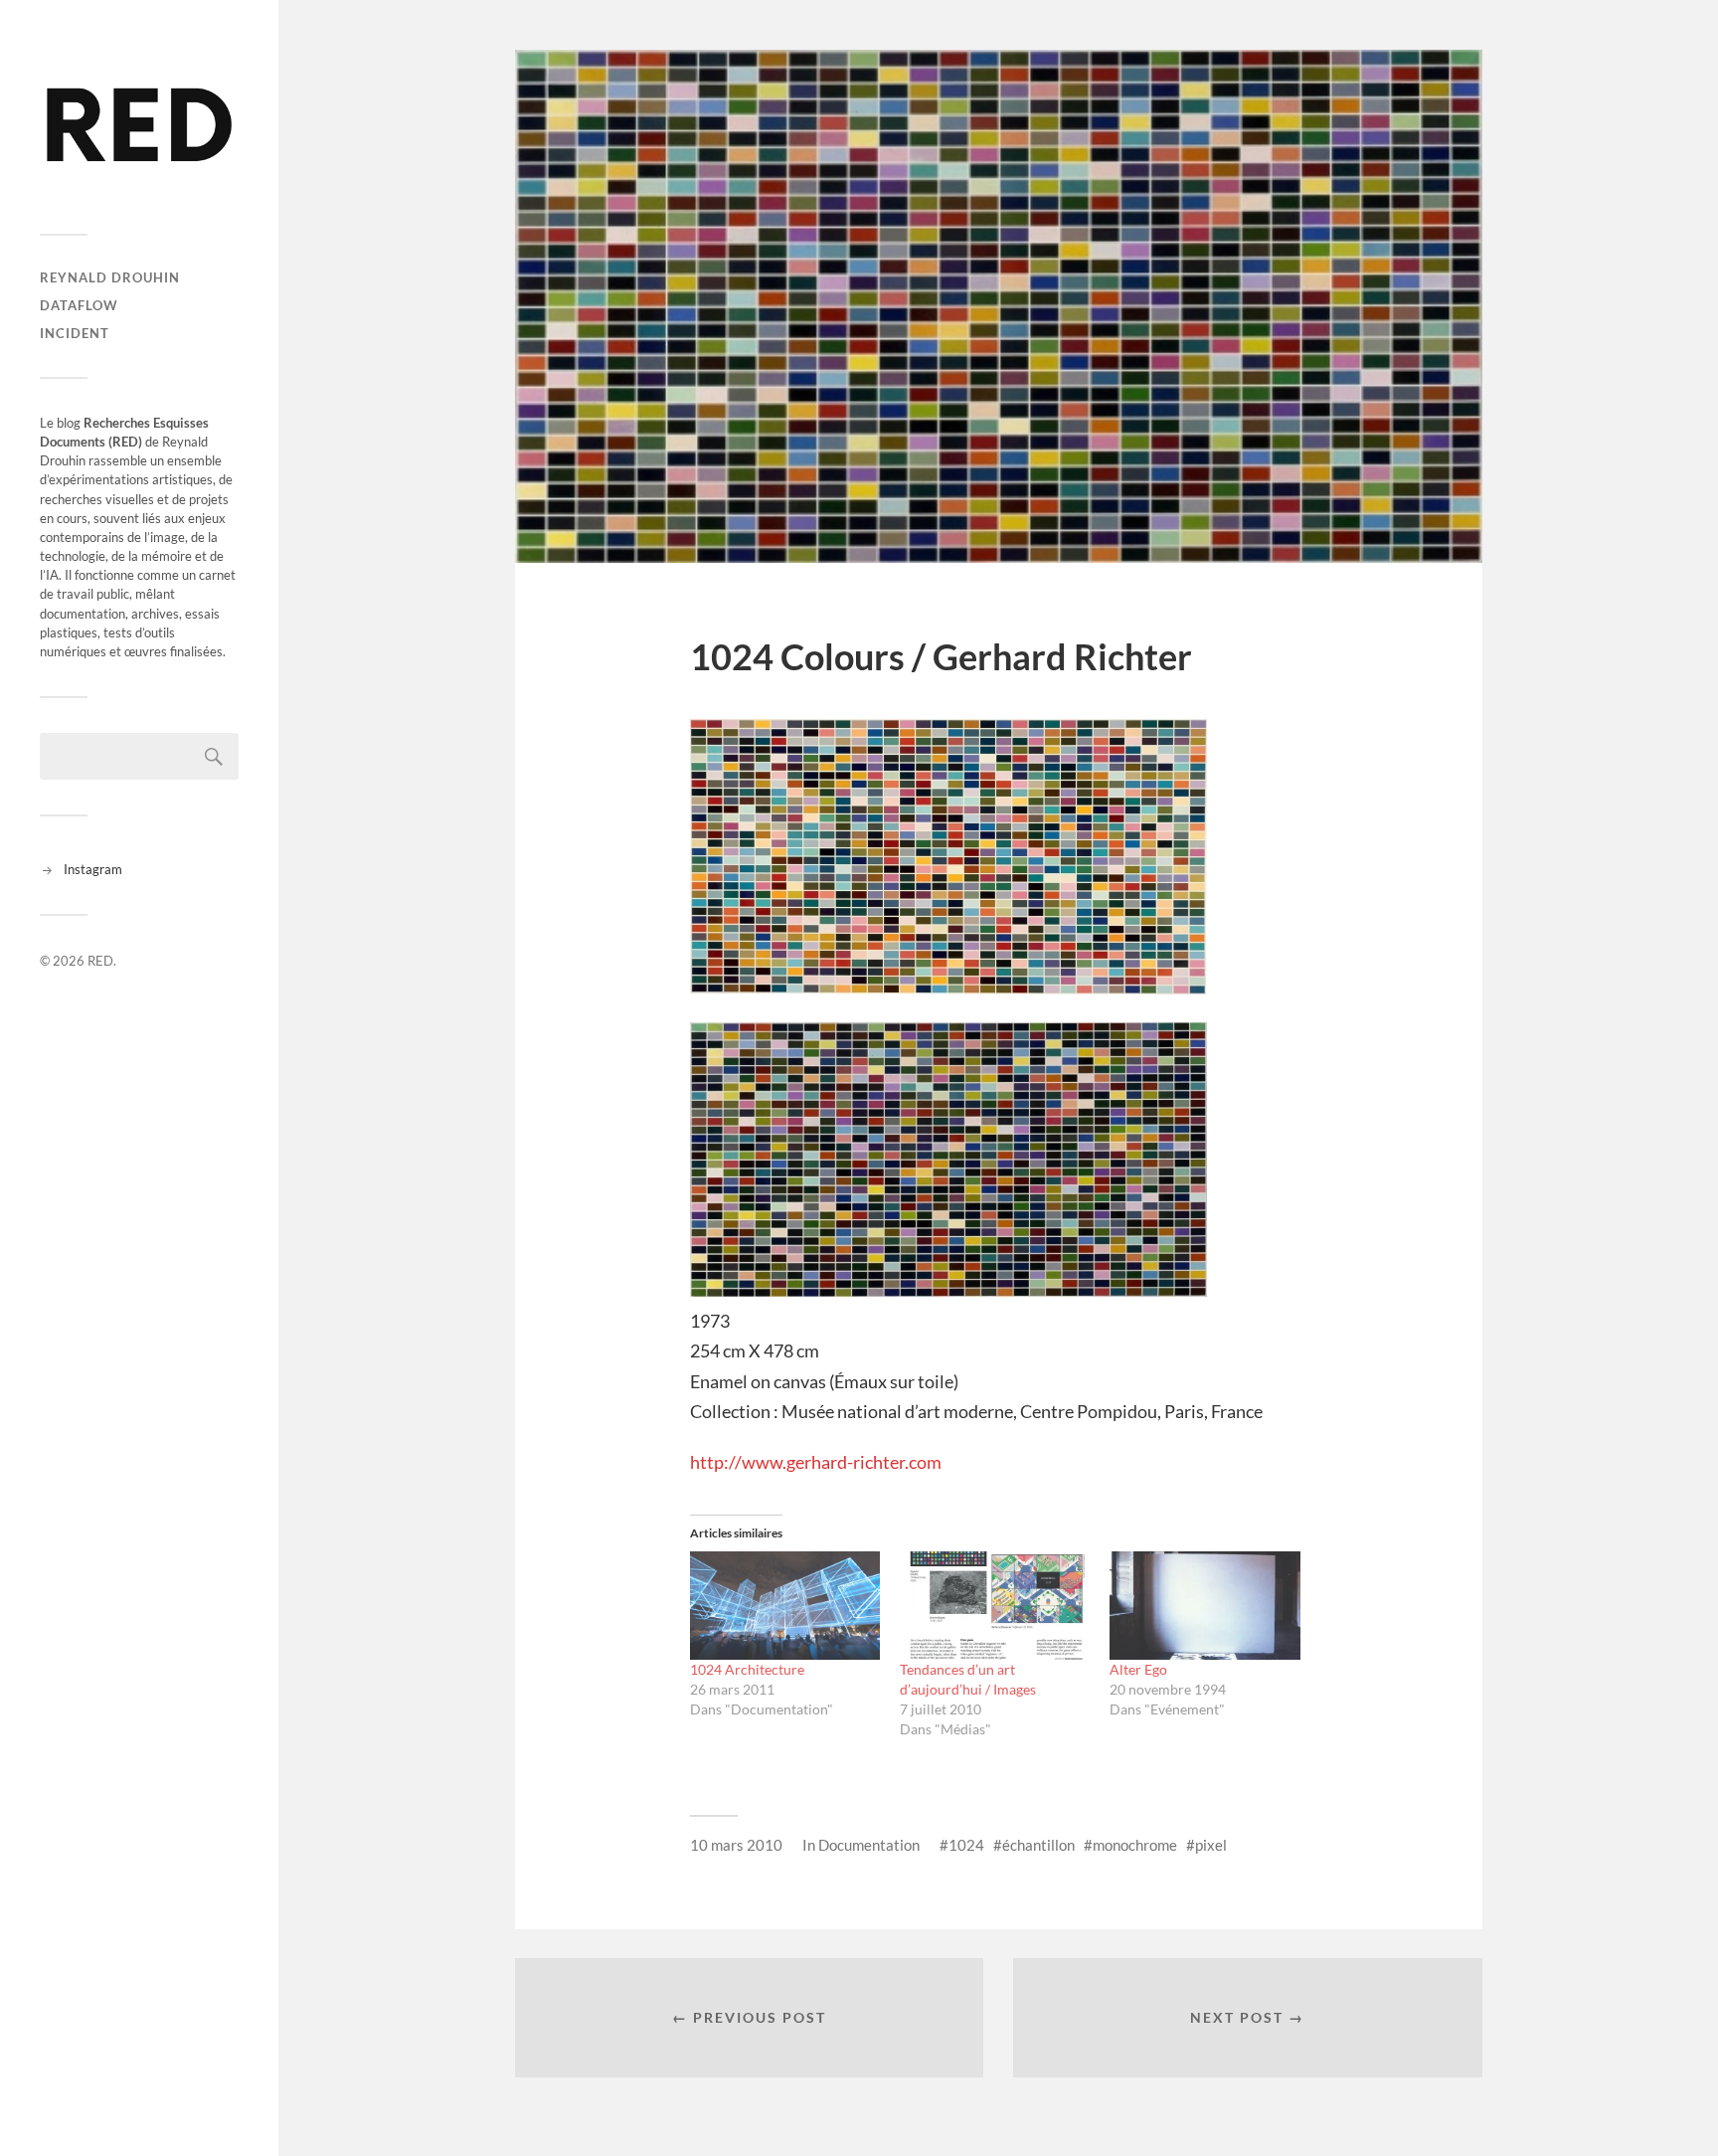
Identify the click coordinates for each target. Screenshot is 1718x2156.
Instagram (93, 869)
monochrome (1135, 1845)
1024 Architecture (747, 1669)
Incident (75, 333)
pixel (1211, 1845)
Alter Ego (1138, 1669)
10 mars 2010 (736, 1845)
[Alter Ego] (1204, 1606)
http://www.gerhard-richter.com (816, 1462)
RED (100, 961)
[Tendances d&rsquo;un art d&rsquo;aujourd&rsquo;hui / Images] (995, 1606)
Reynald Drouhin (110, 277)
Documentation (869, 1845)
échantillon (1038, 1845)
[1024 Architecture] (785, 1606)
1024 (966, 1845)
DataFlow (79, 305)
